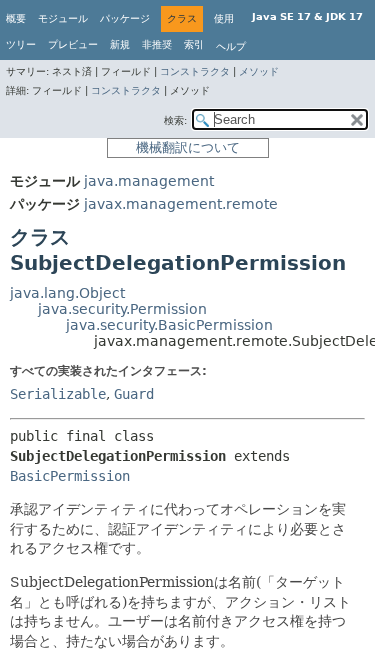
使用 (224, 18)
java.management (149, 181)
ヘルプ (231, 46)
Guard (134, 394)
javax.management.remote (181, 204)
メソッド (259, 71)
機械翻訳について (188, 147)
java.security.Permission (122, 309)
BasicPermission (70, 476)
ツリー (21, 44)
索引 (194, 44)
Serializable (58, 394)
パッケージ (125, 18)
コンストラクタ (195, 71)
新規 (120, 44)
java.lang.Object (67, 293)
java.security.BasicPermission (169, 325)
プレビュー (73, 44)
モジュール (63, 18)
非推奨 (157, 44)
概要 (16, 18)
